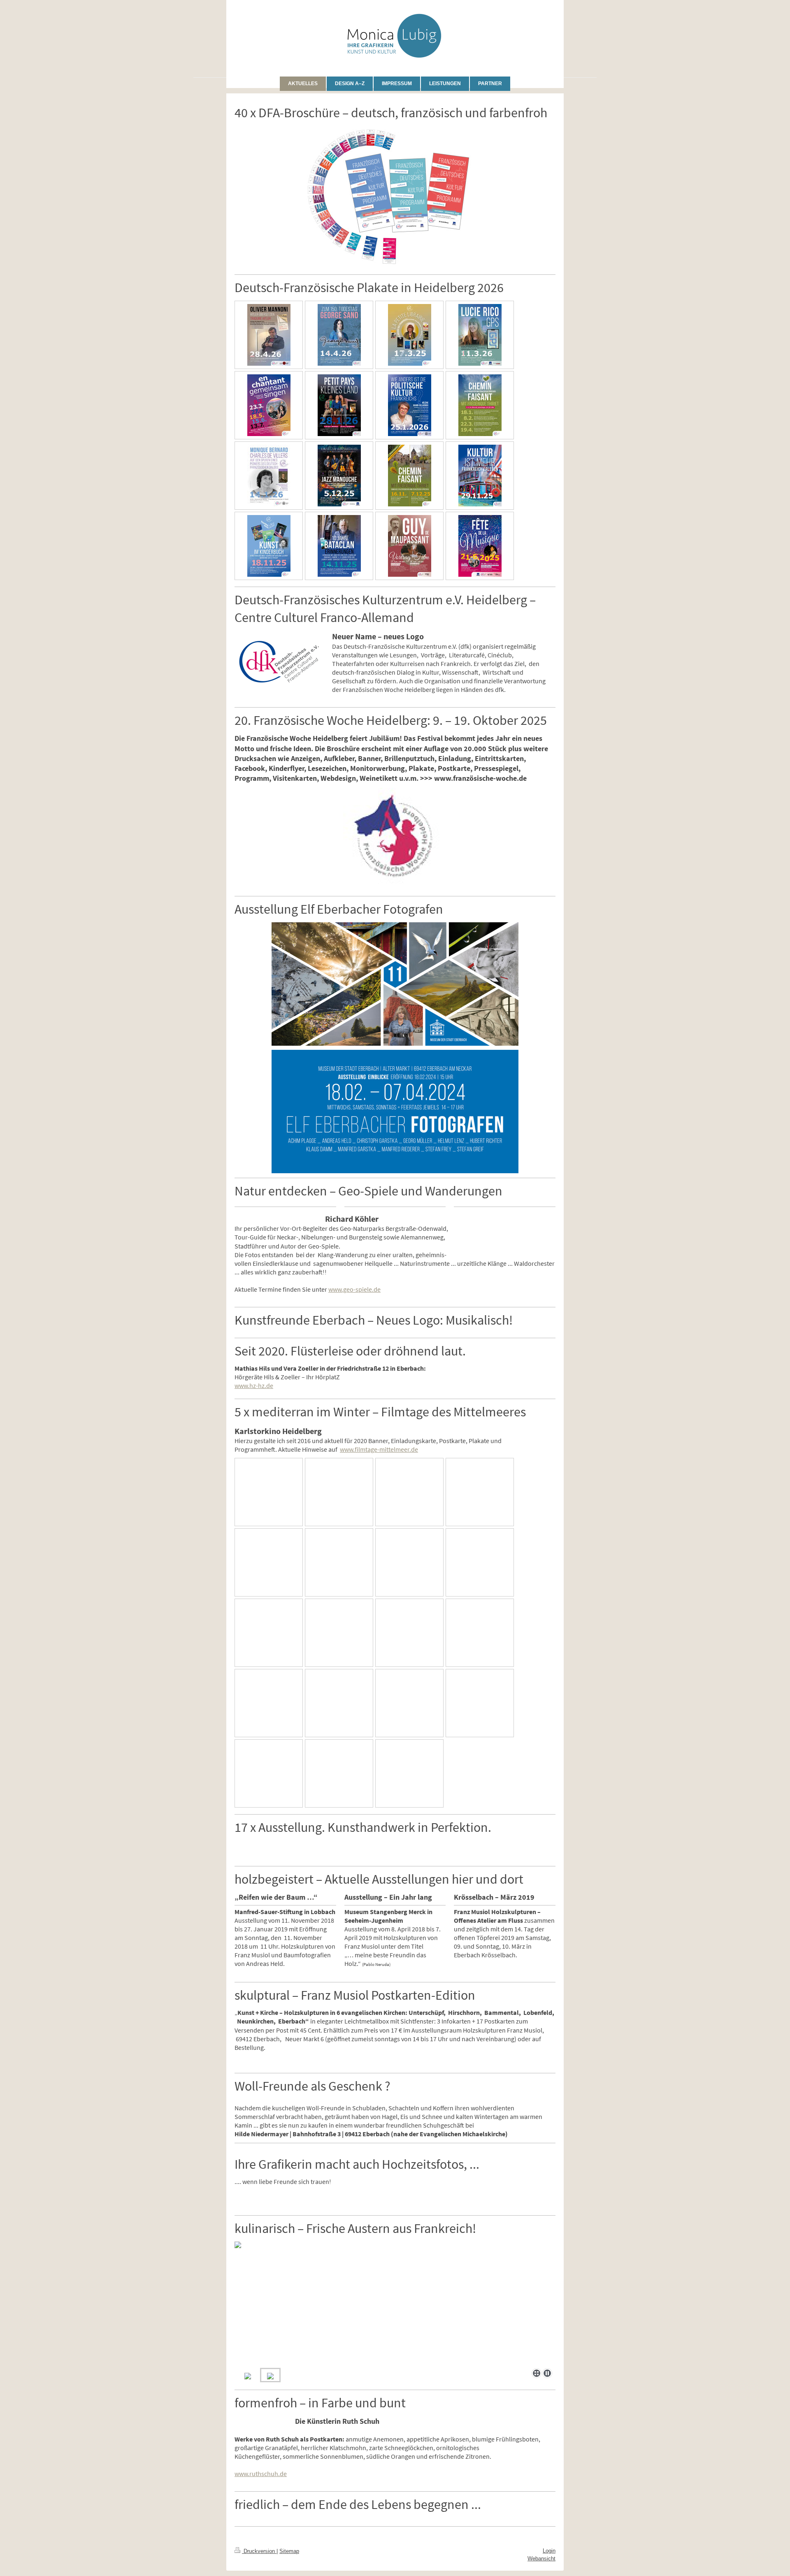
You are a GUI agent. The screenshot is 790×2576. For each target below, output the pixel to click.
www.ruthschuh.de (261, 2474)
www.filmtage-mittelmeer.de (379, 1449)
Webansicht (541, 2559)
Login (549, 2551)
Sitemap (289, 2551)
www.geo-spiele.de (354, 1289)
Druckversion (259, 2551)
